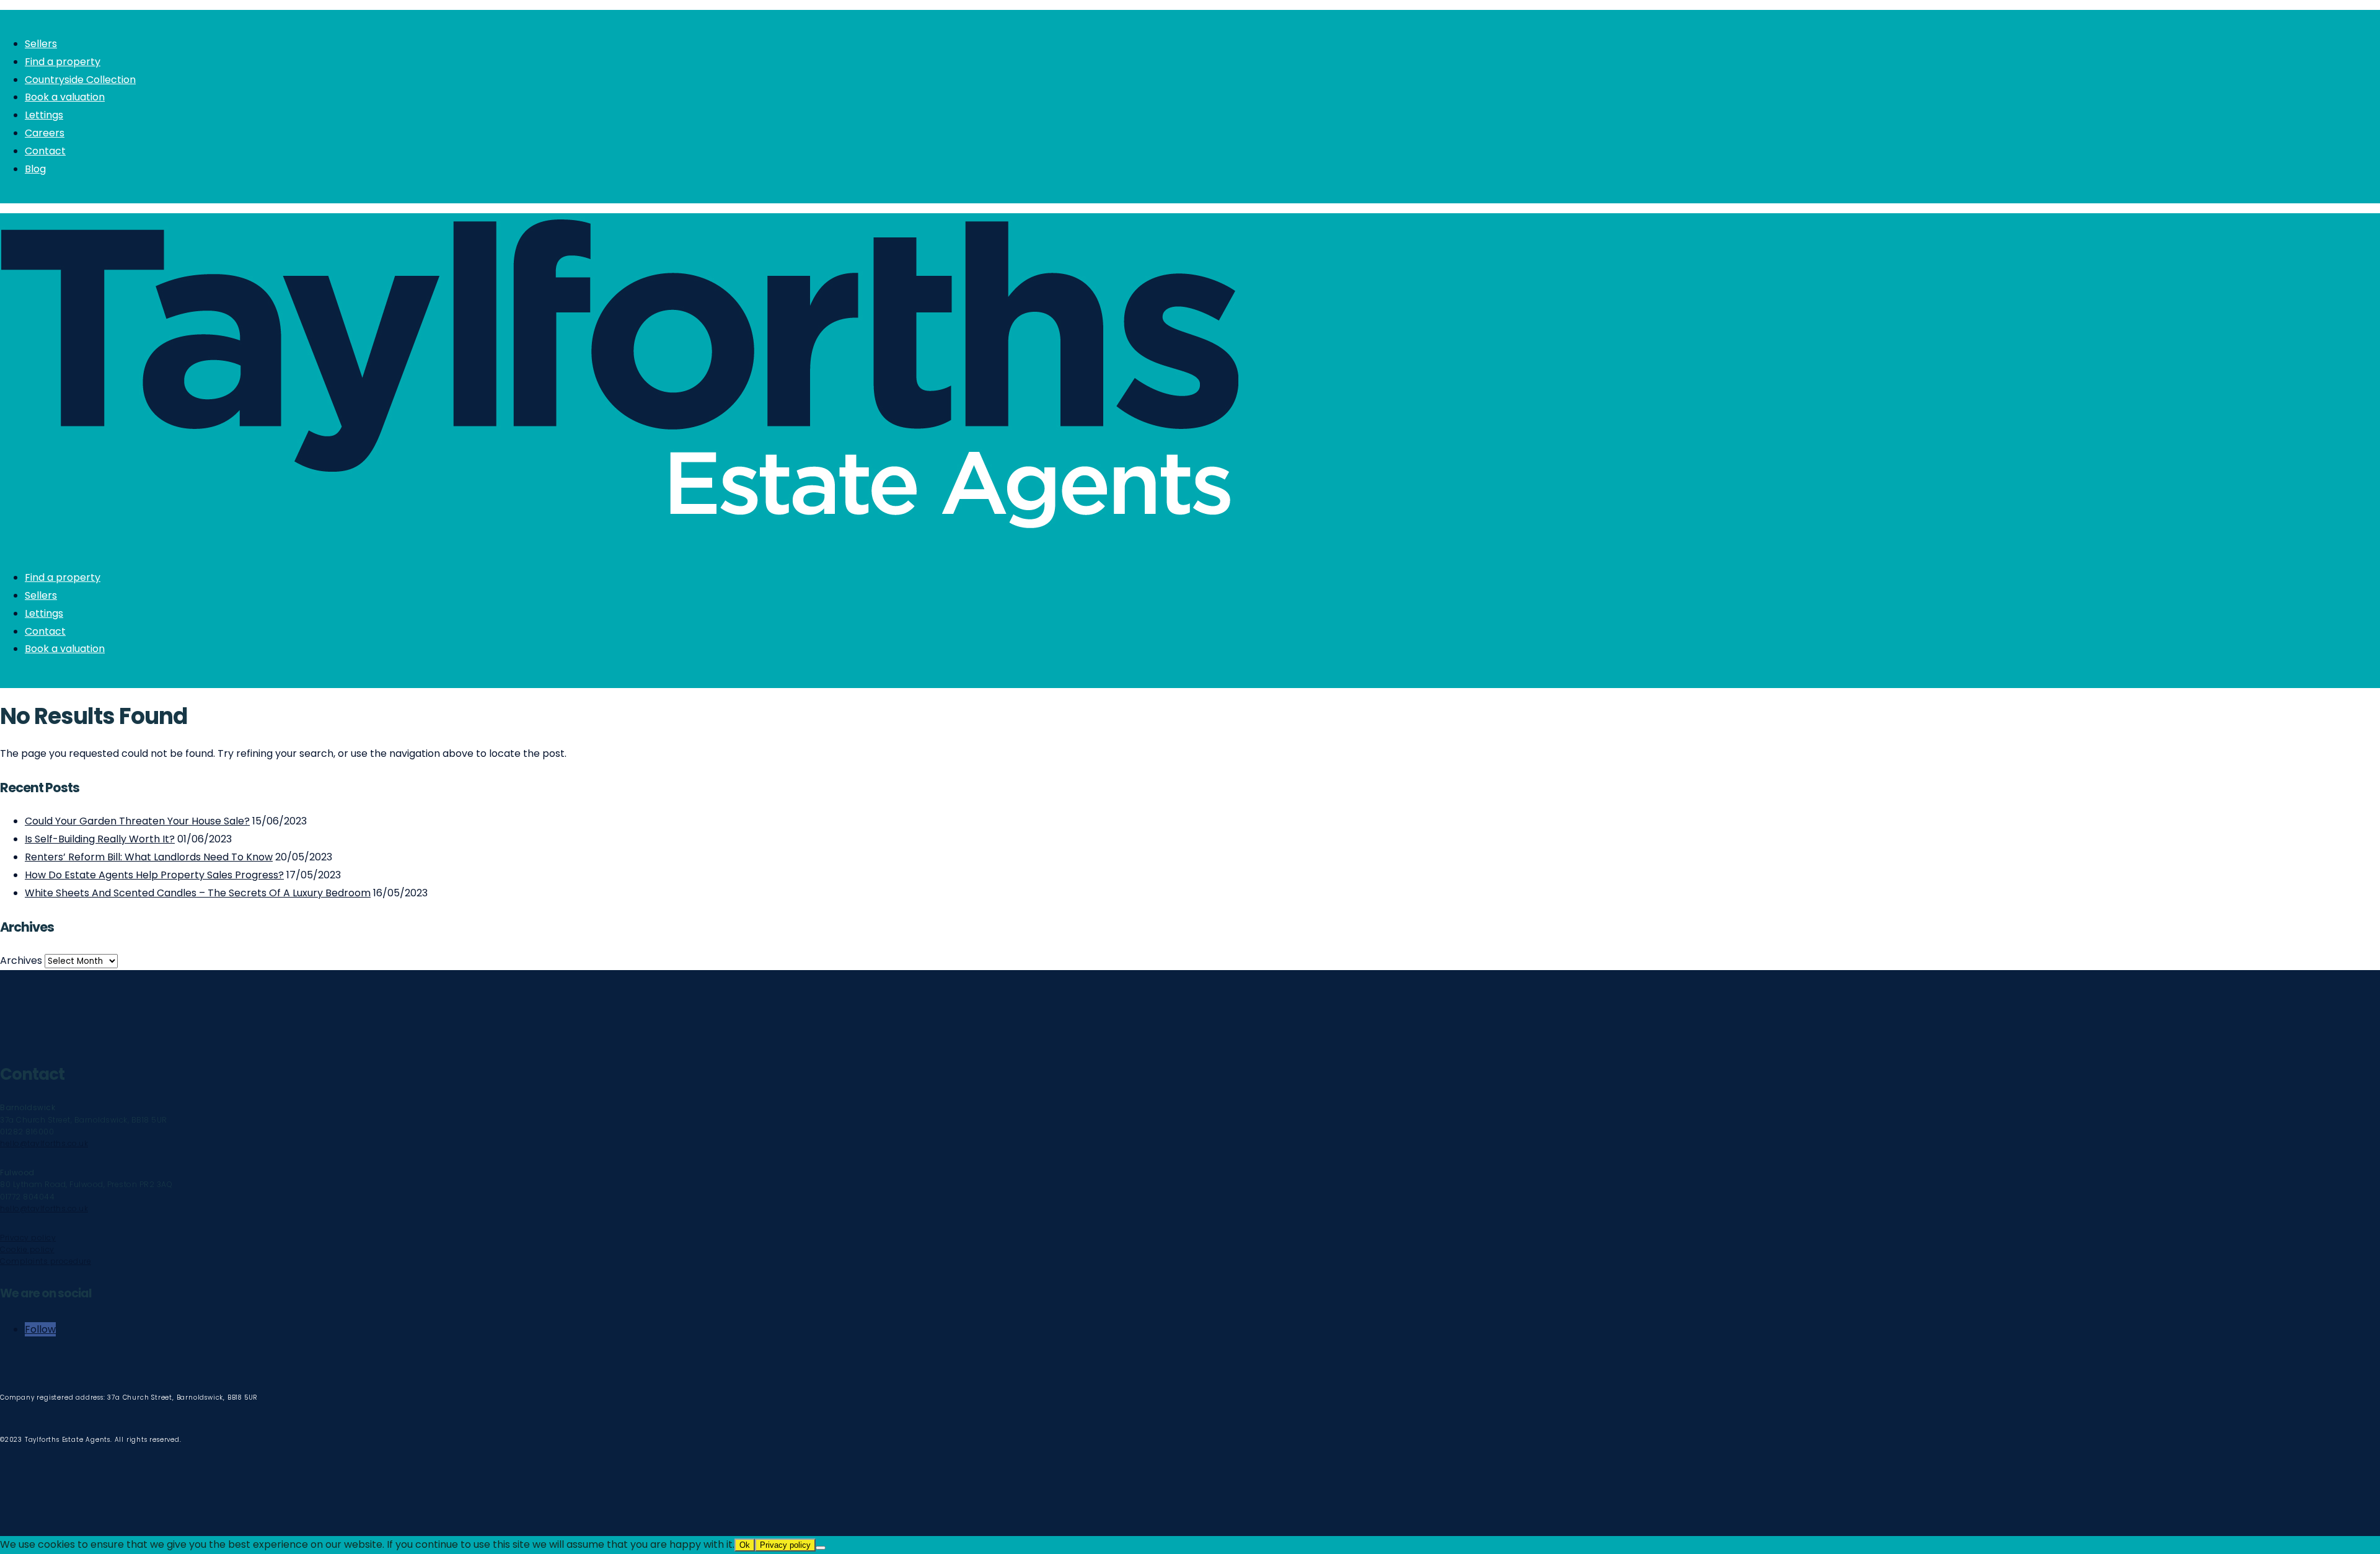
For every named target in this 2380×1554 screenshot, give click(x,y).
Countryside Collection (80, 80)
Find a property (63, 62)
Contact (45, 151)
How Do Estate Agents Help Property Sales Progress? (154, 875)
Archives (21, 960)
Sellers (41, 44)
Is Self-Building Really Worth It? (100, 839)
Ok (745, 1545)
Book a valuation (65, 97)
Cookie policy (27, 1249)
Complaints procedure (46, 1261)
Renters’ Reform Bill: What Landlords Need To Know (149, 857)
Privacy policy (28, 1238)
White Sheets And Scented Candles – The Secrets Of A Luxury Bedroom (198, 893)
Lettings (44, 115)
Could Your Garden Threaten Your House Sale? (137, 821)
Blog (35, 169)
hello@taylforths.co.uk (44, 1143)
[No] (821, 1548)
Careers (45, 133)
